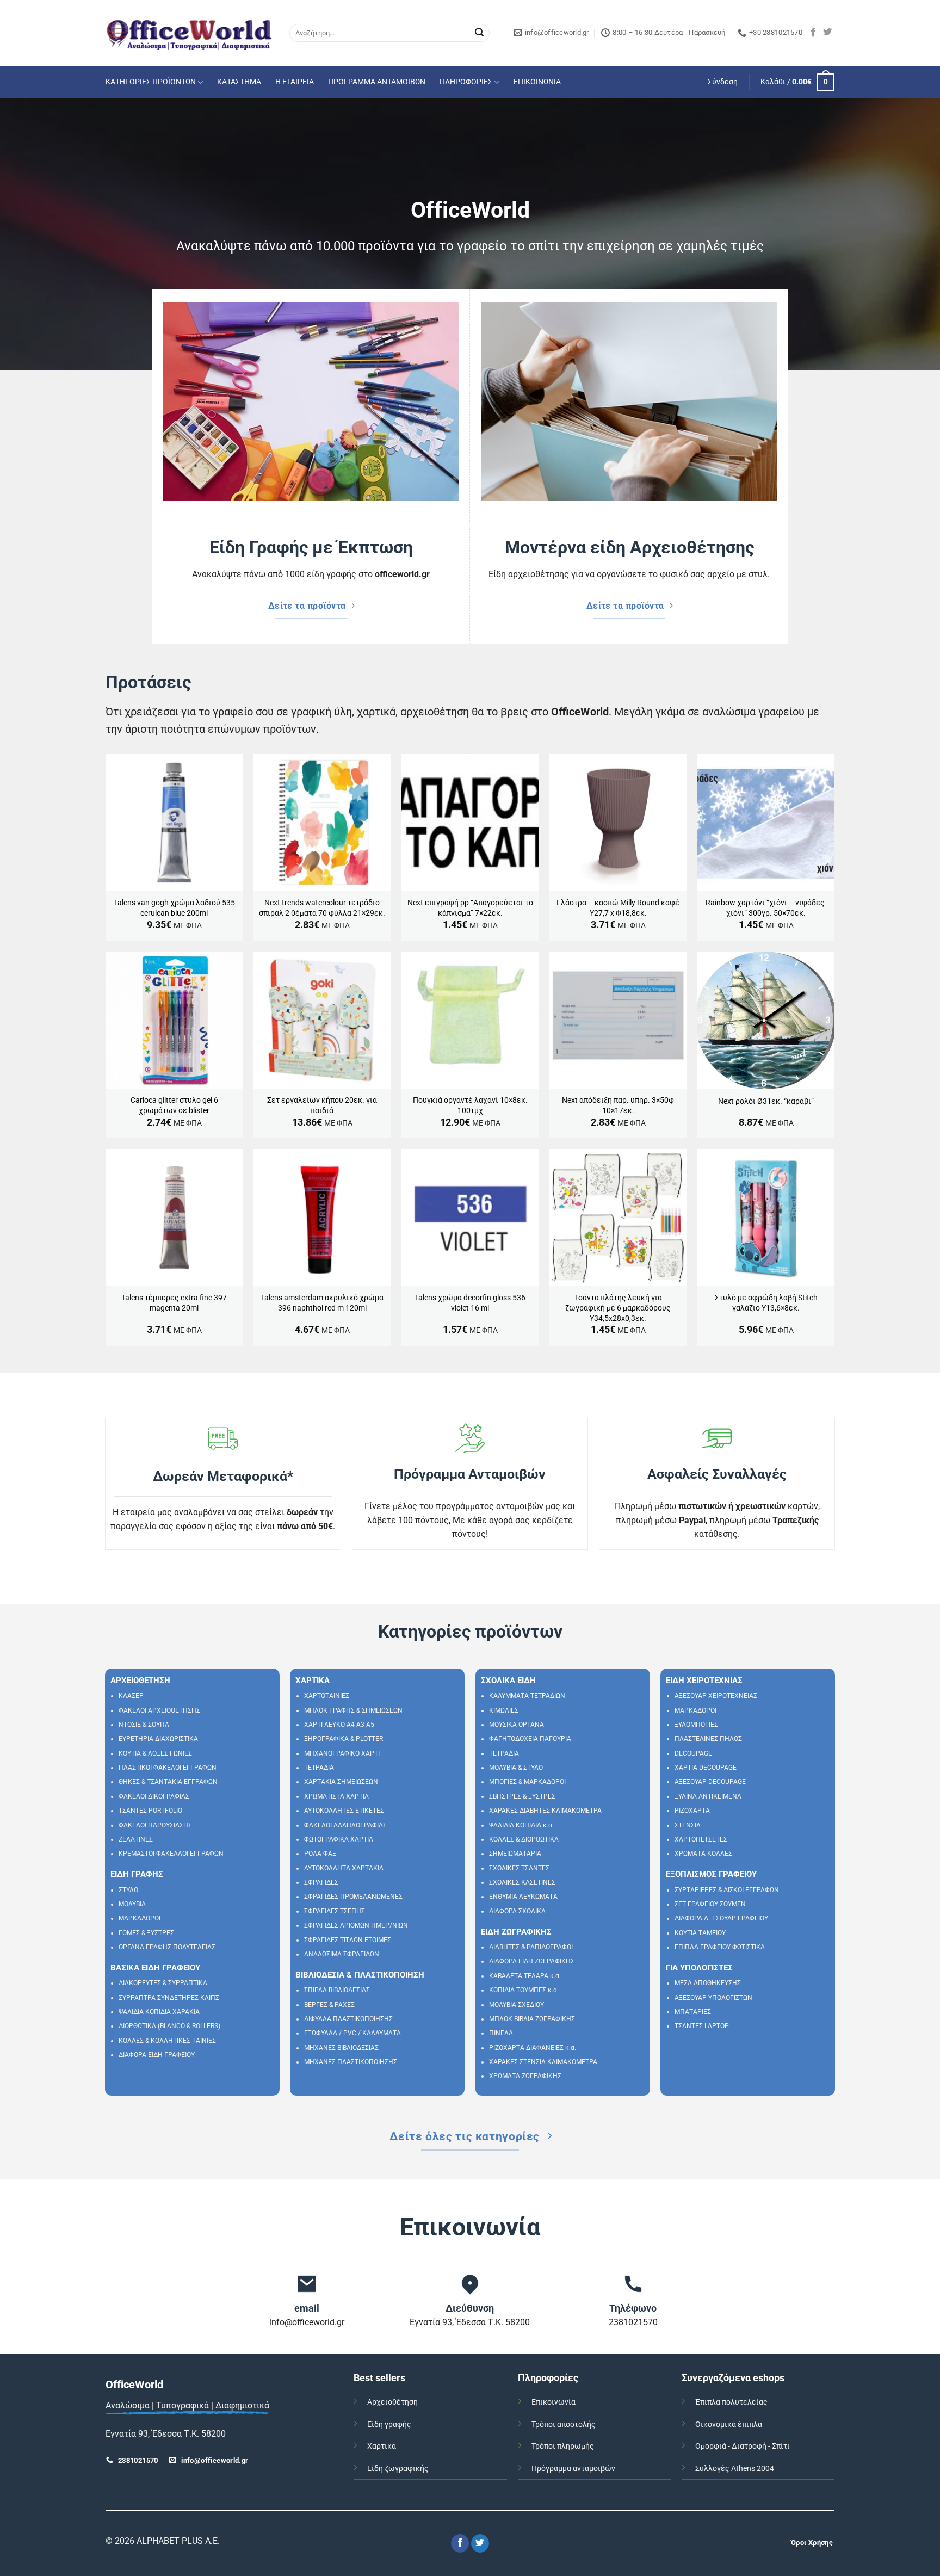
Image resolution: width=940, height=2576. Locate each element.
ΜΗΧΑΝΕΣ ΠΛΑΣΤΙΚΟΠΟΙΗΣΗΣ (351, 2062)
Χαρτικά (382, 2446)
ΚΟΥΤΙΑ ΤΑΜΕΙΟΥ (700, 1933)
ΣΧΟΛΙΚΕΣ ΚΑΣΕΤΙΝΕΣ (522, 1882)
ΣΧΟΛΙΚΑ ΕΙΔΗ (508, 1681)
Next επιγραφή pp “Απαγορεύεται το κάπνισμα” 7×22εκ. (470, 908)
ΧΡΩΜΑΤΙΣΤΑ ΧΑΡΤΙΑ (336, 1796)
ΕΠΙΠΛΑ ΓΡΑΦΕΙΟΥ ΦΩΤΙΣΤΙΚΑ (720, 1947)
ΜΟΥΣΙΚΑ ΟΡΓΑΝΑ (517, 1725)
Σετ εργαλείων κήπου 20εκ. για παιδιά (322, 1105)
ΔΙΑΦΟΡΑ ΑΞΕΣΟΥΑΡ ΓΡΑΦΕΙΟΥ (721, 1918)
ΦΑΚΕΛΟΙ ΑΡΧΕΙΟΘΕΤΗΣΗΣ (159, 1710)
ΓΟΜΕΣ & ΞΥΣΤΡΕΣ (146, 1933)
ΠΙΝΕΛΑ (501, 2033)
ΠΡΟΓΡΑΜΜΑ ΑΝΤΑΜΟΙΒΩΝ (377, 82)
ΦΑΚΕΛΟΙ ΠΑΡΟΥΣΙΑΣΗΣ (155, 1825)
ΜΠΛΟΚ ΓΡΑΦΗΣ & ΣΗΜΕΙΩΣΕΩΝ (353, 1710)
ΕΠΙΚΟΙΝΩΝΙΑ (537, 82)
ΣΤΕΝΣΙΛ (688, 1825)
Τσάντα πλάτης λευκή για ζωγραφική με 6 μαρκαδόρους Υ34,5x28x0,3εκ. (618, 1308)
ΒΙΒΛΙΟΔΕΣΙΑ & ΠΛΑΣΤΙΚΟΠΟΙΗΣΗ (360, 1975)
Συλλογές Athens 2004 (735, 2469)
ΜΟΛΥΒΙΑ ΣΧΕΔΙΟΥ (517, 2005)
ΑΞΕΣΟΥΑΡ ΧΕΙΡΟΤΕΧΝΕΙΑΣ (716, 1696)
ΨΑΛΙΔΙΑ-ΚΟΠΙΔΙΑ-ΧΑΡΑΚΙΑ (159, 2012)
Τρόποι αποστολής (564, 2424)
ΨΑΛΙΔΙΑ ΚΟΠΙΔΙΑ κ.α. (521, 1825)
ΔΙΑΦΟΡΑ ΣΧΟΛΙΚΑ (517, 1911)
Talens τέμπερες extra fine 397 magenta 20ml (174, 1303)
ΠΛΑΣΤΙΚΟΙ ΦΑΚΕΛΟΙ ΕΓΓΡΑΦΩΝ (168, 1768)
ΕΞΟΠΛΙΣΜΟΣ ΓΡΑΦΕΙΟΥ (711, 1874)
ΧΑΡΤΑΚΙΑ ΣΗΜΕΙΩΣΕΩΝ (341, 1782)
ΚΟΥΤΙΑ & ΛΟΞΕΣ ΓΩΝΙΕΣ (155, 1753)
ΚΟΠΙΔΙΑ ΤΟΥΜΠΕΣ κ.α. (524, 1990)
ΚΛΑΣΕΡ (131, 1696)
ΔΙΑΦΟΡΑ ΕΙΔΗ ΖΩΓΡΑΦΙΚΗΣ (532, 1961)
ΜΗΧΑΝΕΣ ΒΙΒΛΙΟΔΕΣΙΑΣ (341, 2048)
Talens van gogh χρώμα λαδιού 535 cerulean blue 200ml (174, 908)
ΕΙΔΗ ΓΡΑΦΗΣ (137, 1874)
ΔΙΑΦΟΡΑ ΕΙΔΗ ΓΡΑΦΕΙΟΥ (157, 2055)
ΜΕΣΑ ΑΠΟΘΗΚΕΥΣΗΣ (708, 1983)
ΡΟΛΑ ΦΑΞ (320, 1854)
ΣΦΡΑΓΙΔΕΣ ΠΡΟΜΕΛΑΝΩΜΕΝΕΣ (353, 1897)
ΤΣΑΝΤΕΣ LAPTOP (702, 2026)
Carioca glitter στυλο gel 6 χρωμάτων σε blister (174, 1105)
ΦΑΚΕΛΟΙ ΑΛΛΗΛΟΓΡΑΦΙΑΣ (345, 1825)
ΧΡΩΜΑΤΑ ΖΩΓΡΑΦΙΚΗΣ (525, 2076)
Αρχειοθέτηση (392, 2402)
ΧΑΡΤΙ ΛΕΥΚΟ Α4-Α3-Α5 (339, 1725)
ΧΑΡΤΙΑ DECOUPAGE (706, 1768)
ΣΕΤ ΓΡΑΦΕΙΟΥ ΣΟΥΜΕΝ (710, 1904)
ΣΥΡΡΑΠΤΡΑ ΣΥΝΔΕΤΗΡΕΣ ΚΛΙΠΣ (169, 1998)
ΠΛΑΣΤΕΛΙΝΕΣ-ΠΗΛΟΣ (708, 1739)
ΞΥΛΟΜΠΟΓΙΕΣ (696, 1725)
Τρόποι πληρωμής (563, 2446)
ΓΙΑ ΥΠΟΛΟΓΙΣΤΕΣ (699, 1968)
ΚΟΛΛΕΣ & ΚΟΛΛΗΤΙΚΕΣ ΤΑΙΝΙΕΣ (167, 2041)
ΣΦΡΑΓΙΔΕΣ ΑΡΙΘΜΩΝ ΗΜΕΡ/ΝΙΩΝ (356, 1925)
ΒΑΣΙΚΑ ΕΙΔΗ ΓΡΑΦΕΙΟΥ (155, 1968)
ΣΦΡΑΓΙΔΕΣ (321, 1882)
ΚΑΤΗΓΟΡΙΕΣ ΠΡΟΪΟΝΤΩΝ (151, 82)
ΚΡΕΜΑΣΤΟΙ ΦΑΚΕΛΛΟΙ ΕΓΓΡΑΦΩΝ (171, 1854)
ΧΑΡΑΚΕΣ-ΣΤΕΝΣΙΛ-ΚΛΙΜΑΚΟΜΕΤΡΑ (543, 2062)
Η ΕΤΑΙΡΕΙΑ (295, 82)
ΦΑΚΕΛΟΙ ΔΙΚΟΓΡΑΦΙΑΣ (154, 1796)
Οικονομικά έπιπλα (729, 2424)
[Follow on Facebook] (813, 33)
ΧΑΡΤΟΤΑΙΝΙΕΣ (327, 1696)
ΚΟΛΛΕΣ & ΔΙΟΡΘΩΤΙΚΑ (524, 1839)
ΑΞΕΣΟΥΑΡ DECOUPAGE (710, 1782)
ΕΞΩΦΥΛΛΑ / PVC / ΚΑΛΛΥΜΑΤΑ (352, 2033)
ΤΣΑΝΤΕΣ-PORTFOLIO (150, 1811)
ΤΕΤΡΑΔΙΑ (319, 1768)
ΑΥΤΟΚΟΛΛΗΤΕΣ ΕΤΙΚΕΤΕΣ (344, 1811)
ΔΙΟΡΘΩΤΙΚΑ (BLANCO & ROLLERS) (169, 2026)
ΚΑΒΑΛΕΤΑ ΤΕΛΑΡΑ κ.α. (525, 1976)
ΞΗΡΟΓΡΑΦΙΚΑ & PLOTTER (344, 1739)
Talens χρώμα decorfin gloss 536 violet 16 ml (470, 1303)
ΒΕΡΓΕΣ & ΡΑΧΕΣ (329, 2005)
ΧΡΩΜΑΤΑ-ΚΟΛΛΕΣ (703, 1854)
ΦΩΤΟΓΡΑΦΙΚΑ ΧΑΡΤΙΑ (339, 1839)
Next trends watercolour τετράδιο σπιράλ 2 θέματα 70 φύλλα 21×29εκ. (322, 908)
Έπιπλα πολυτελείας (731, 2402)
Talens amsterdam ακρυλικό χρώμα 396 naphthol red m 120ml (322, 1303)
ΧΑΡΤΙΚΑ (313, 1681)
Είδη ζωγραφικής (398, 2469)
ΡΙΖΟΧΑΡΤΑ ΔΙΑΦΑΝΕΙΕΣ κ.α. (533, 2048)
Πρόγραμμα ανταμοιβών (573, 2469)
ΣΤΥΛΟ (128, 1890)
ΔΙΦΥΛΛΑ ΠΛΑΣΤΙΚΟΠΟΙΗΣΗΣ (348, 2019)
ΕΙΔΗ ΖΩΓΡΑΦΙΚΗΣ (516, 1932)
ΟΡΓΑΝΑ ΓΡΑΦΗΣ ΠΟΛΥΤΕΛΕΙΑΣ (167, 1947)
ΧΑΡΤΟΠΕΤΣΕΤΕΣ (701, 1839)
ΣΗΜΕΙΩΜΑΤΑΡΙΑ (515, 1854)
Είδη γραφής (389, 2424)
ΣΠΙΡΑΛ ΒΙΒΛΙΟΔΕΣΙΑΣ (337, 1990)
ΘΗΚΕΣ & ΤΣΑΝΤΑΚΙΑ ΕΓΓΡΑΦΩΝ (168, 1782)
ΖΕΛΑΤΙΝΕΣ (136, 1839)
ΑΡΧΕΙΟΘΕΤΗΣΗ (140, 1681)
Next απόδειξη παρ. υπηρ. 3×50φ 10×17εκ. (618, 1105)
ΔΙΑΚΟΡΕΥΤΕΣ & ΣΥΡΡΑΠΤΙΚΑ (163, 1983)
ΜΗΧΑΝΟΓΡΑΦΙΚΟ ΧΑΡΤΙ (342, 1753)
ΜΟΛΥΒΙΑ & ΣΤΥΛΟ (516, 1768)
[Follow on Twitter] (827, 33)
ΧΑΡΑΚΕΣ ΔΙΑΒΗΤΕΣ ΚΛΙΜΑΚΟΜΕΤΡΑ (545, 1811)
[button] (723, 82)
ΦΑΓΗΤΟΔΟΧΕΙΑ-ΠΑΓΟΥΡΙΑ (530, 1739)
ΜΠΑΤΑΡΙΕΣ (693, 2012)
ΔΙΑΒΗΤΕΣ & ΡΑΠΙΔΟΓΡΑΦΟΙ (531, 1947)
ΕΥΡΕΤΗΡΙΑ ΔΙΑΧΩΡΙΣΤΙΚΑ (158, 1739)
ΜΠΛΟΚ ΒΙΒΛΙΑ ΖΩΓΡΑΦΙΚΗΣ (532, 2019)
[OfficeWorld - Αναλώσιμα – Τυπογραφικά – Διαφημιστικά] (189, 33)
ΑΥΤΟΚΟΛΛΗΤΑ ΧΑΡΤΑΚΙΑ (344, 1868)
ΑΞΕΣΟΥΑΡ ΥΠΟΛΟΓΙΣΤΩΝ (713, 1998)
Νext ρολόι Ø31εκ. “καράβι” (766, 1101)
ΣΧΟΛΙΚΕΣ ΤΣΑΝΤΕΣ (519, 1868)
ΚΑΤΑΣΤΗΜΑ (239, 82)
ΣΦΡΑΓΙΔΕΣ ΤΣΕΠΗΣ (335, 1911)
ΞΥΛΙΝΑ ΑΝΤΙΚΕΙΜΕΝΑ (708, 1796)
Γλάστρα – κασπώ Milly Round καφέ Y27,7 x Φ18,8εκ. (618, 908)
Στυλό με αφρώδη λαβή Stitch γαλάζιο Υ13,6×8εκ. (766, 1303)
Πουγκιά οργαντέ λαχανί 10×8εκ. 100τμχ (470, 1105)
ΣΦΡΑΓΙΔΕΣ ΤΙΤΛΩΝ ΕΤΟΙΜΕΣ (348, 1940)
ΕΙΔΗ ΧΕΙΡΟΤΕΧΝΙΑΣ (704, 1681)
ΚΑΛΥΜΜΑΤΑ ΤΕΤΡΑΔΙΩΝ (527, 1696)
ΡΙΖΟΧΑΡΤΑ (692, 1811)
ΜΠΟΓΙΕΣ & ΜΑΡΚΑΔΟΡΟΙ (527, 1782)
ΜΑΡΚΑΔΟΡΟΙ (140, 1918)
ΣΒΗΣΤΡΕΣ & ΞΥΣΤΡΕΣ (522, 1796)
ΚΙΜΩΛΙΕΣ (504, 1710)
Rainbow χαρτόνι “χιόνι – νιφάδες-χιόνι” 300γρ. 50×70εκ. (766, 908)
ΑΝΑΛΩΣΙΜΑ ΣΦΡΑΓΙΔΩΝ (342, 1954)
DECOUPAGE (693, 1753)
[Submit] (479, 33)
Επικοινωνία (554, 2402)
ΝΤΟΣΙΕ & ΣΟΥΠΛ (144, 1725)
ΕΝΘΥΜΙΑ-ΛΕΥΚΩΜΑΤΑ (523, 1897)
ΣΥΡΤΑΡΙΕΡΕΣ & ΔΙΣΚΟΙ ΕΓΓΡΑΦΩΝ (727, 1890)
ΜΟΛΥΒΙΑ (132, 1904)
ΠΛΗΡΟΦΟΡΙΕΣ (466, 82)
